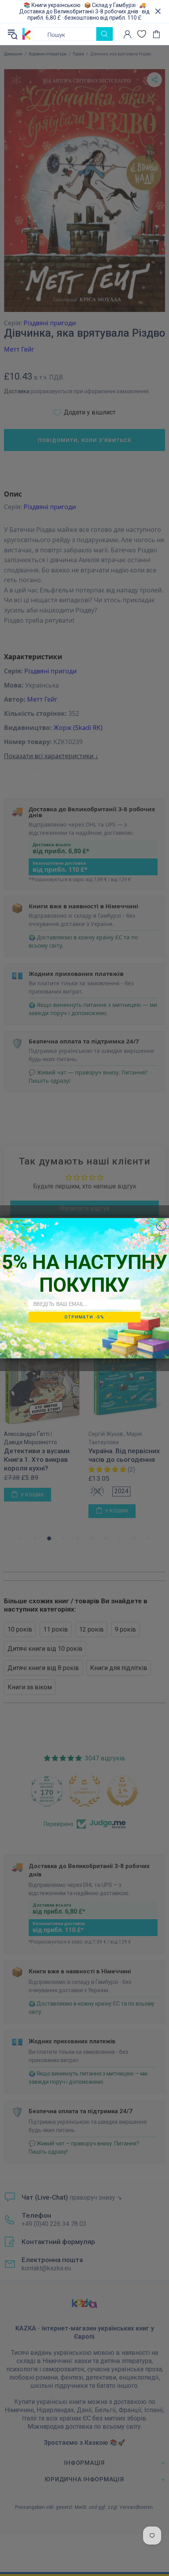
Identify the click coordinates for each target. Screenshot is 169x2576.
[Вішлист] (142, 34)
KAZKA (27, 34)
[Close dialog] (161, 1226)
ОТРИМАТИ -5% (84, 1317)
